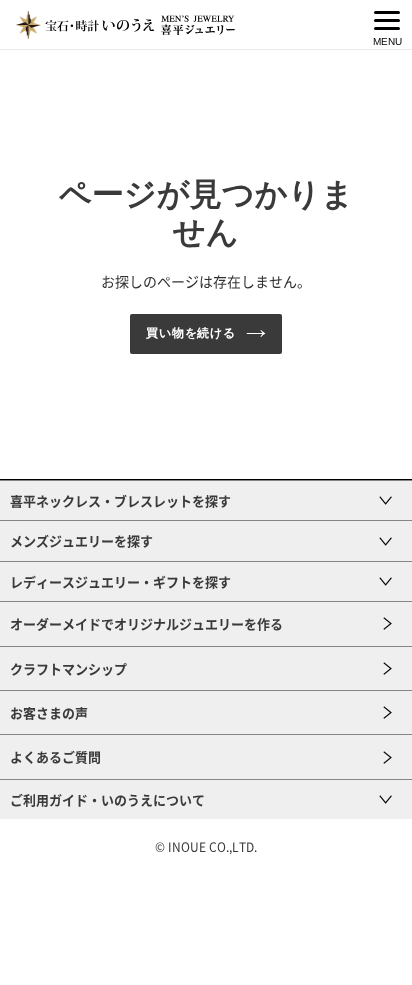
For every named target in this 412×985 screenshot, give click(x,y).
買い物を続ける (191, 333)
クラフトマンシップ (68, 668)
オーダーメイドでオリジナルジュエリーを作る (146, 623)
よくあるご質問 (55, 756)
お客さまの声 (49, 712)
